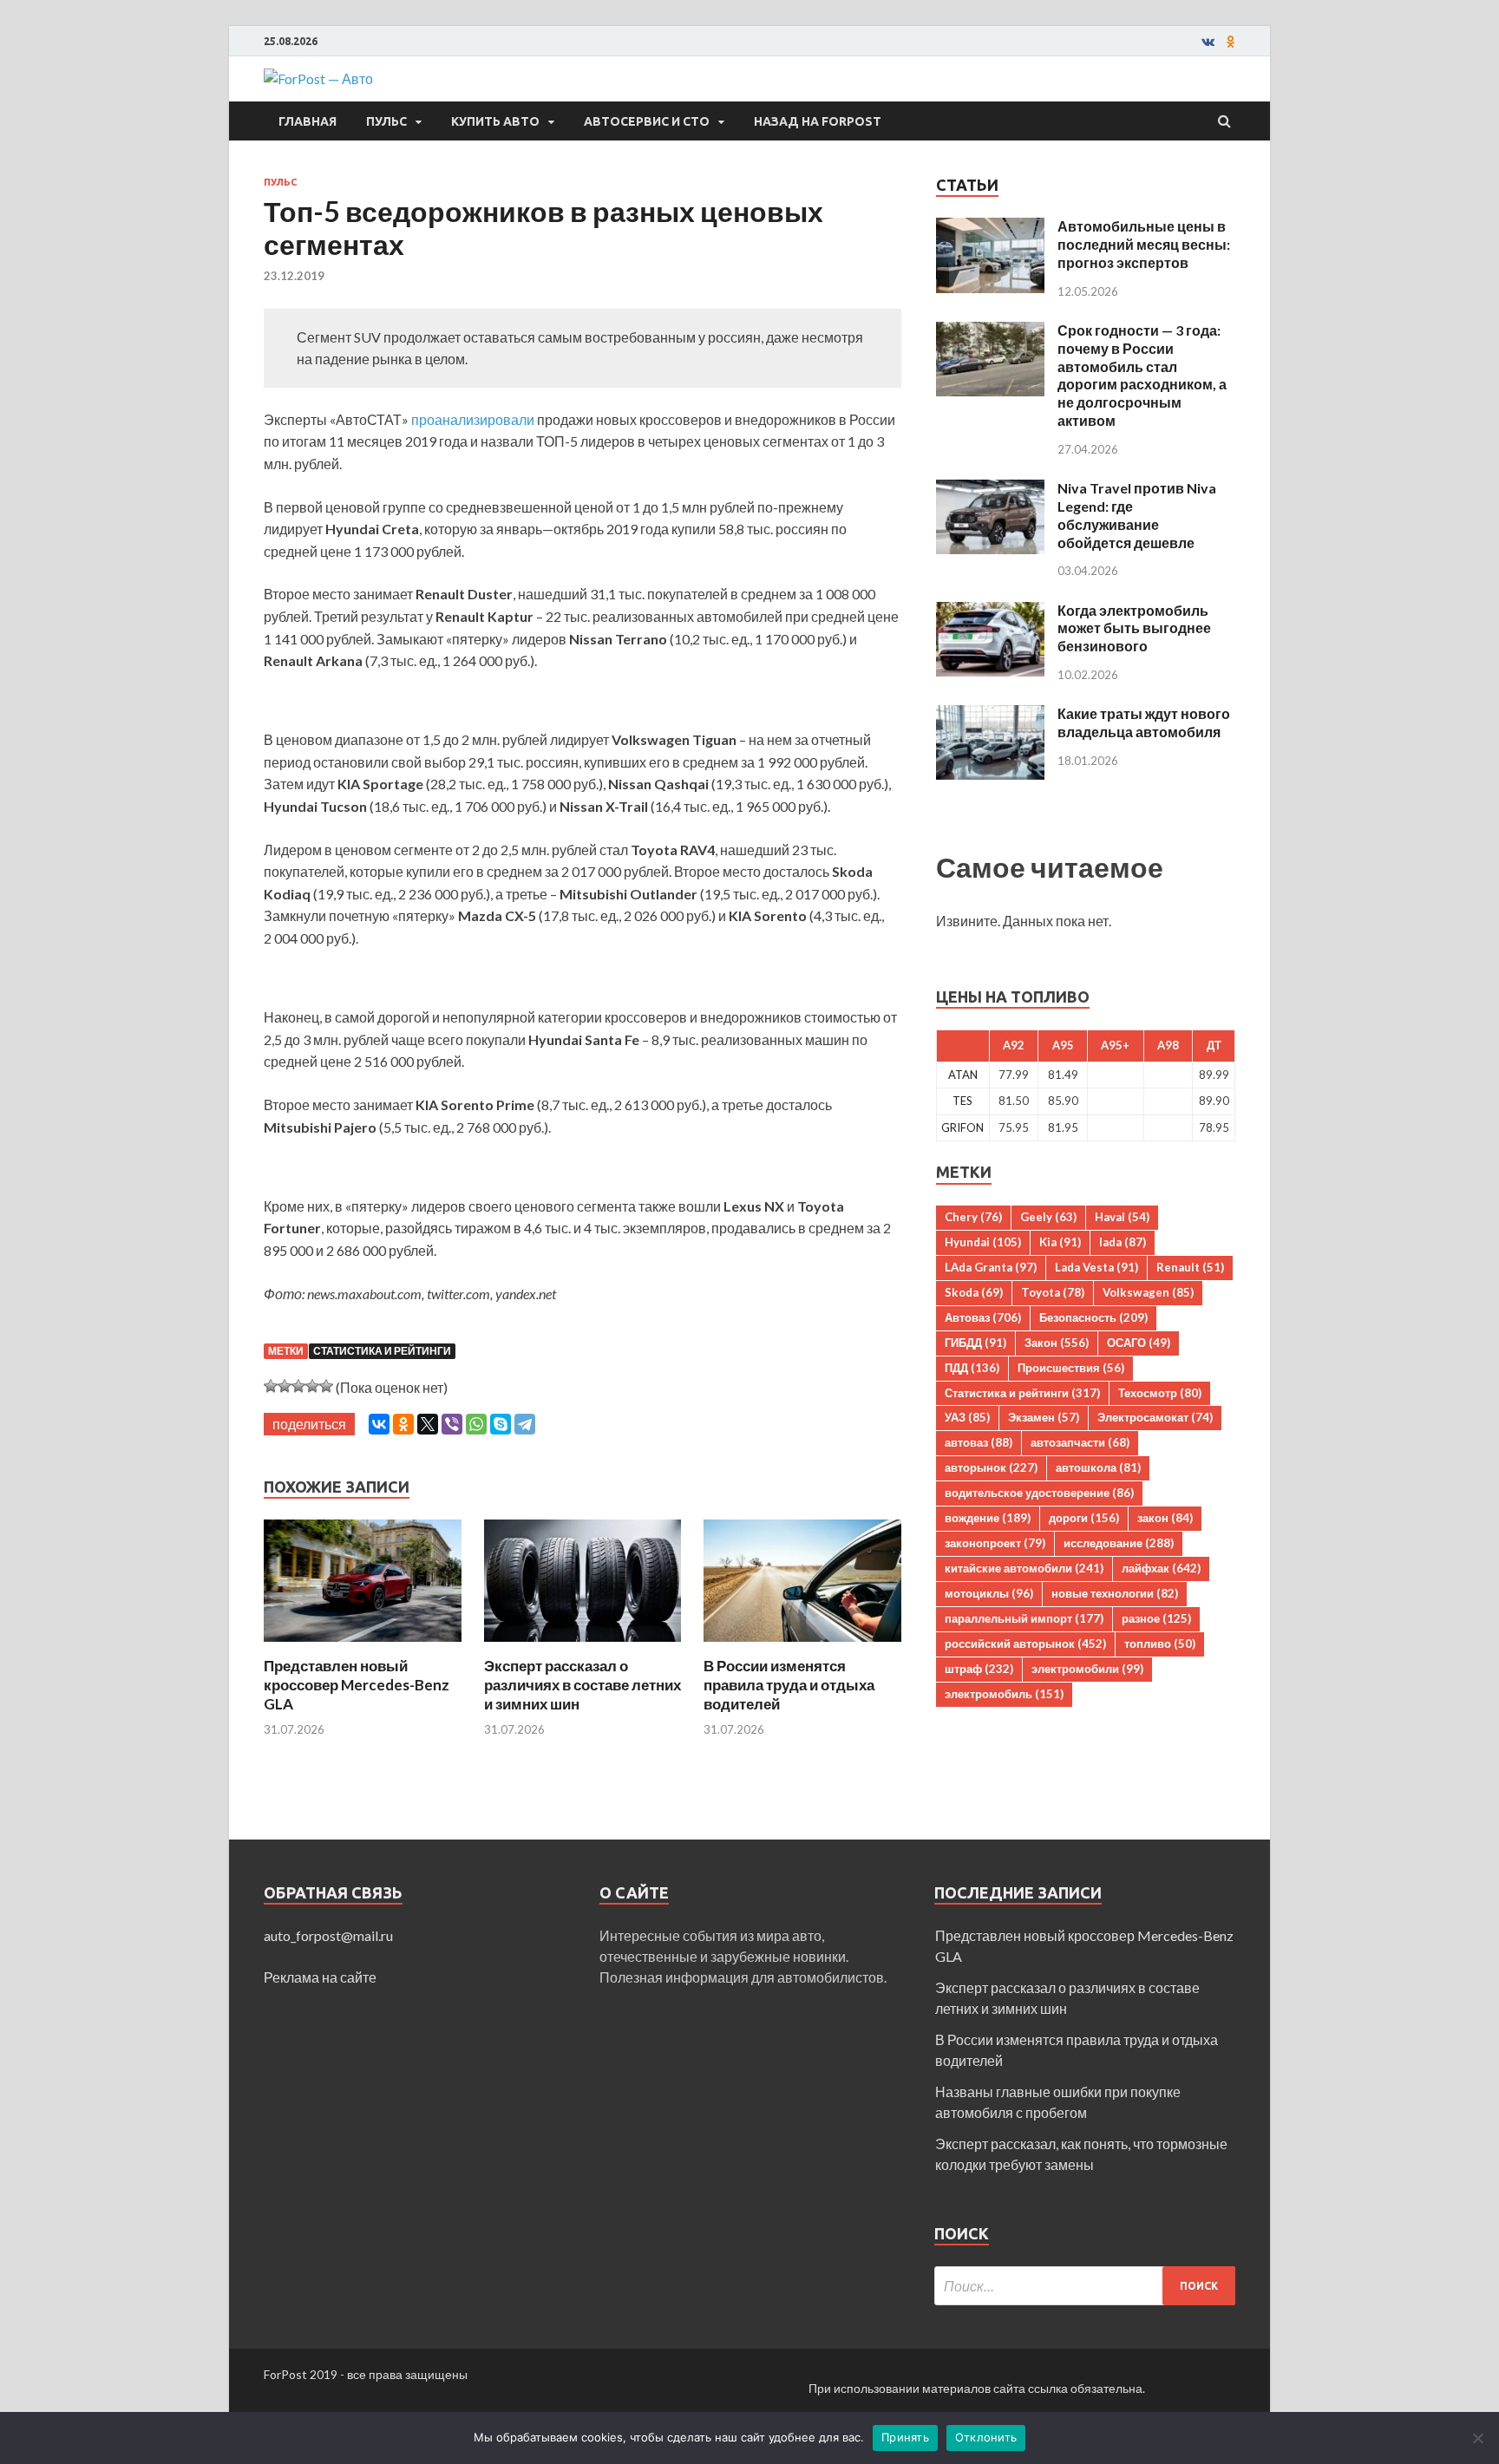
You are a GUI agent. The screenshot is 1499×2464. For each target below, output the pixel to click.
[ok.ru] (1231, 42)
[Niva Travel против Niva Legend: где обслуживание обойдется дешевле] (990, 490)
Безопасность (1093, 1317)
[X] (428, 1424)
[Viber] (452, 1424)
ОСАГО (1139, 1343)
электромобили (1087, 1669)
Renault (1190, 1267)
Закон (1057, 1343)
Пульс (386, 121)
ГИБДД (975, 1343)
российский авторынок (1025, 1644)
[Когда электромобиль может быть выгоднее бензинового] (990, 612)
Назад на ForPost (818, 121)
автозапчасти (1080, 1442)
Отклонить (986, 2437)
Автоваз (983, 1317)
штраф (979, 1669)
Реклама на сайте (320, 1977)
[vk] (1208, 42)
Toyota (1053, 1292)
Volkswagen (1148, 1292)
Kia (1060, 1242)
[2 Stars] (285, 1386)
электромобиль (1004, 1694)
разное (1156, 1618)
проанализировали (473, 419)
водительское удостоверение (1039, 1493)
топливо (1160, 1644)
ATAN (963, 1075)
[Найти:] (1085, 2286)
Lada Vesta (1096, 1267)
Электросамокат (1155, 1417)
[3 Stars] (298, 1386)
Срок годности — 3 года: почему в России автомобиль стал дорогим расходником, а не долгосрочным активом (1142, 375)
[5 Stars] (326, 1386)
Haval (1122, 1217)
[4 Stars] (312, 1386)
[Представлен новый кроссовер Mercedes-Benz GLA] (363, 1646)
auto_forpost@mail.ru (328, 1935)
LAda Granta (991, 1267)
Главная (308, 121)
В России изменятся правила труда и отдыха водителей (789, 1685)
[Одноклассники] (403, 1424)
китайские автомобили (1024, 1568)
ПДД (972, 1368)
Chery (973, 1217)
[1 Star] (271, 1386)
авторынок (991, 1467)
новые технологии (1115, 1593)
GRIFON (962, 1127)
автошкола (1098, 1467)
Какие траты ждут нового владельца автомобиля (1144, 722)
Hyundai (983, 1242)
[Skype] (501, 1424)
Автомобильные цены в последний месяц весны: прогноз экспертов (1144, 244)
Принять (905, 2437)
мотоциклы (989, 1593)
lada (1123, 1242)
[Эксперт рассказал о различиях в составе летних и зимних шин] (583, 1646)
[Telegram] (525, 1424)
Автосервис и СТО (647, 121)
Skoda (974, 1292)
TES (962, 1101)
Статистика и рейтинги (382, 1351)
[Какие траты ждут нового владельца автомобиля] (990, 715)
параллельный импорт (1024, 1618)
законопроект (995, 1543)
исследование (1119, 1543)
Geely (1048, 1217)
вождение (988, 1518)
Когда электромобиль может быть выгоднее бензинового (1134, 628)
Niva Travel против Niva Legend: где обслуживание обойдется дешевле (1137, 515)
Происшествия (1071, 1368)
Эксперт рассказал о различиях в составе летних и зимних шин (583, 1685)
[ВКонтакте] (379, 1424)
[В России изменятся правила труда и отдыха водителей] (802, 1646)
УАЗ (967, 1417)
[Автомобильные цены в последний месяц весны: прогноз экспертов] (990, 228)
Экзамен (1044, 1417)
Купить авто (495, 121)
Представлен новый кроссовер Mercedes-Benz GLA (357, 1685)
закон (1165, 1518)
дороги (1084, 1518)
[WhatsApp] (476, 1424)
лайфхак (1161, 1568)
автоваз (979, 1442)
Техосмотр (1160, 1393)
